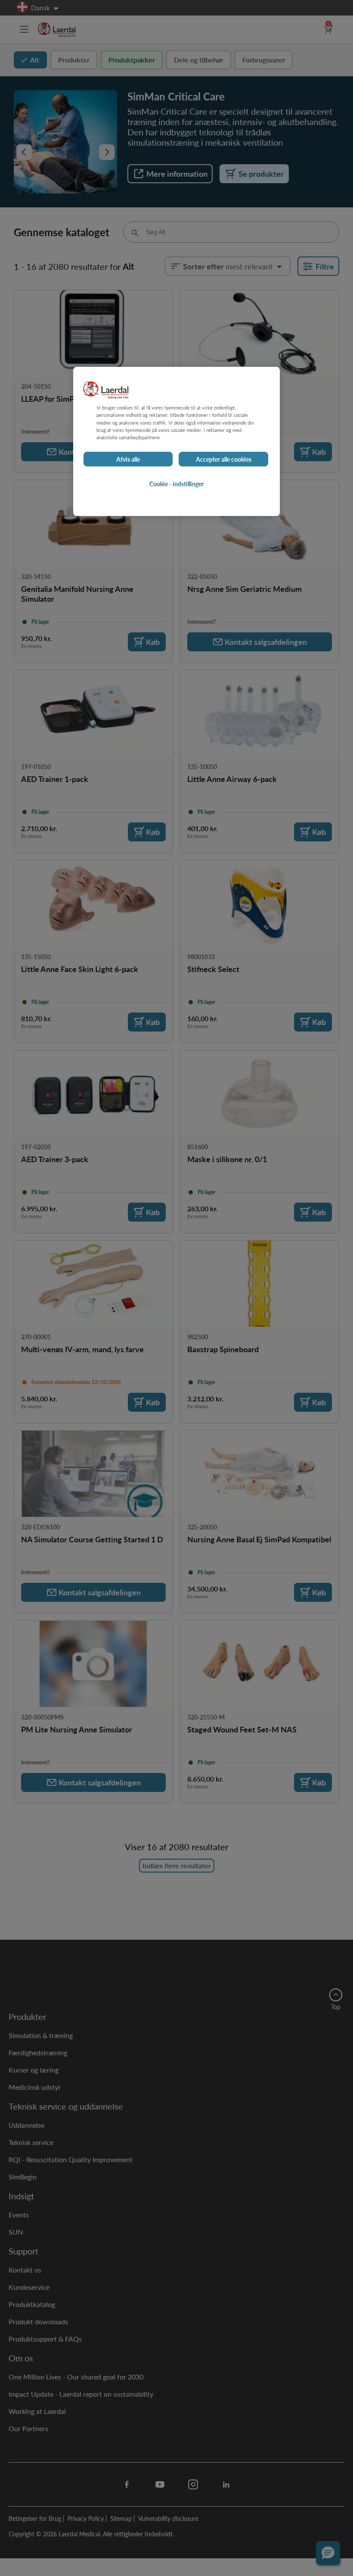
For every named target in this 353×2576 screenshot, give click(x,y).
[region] (176, 442)
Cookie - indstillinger (176, 484)
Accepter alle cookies (224, 459)
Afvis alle (128, 459)
